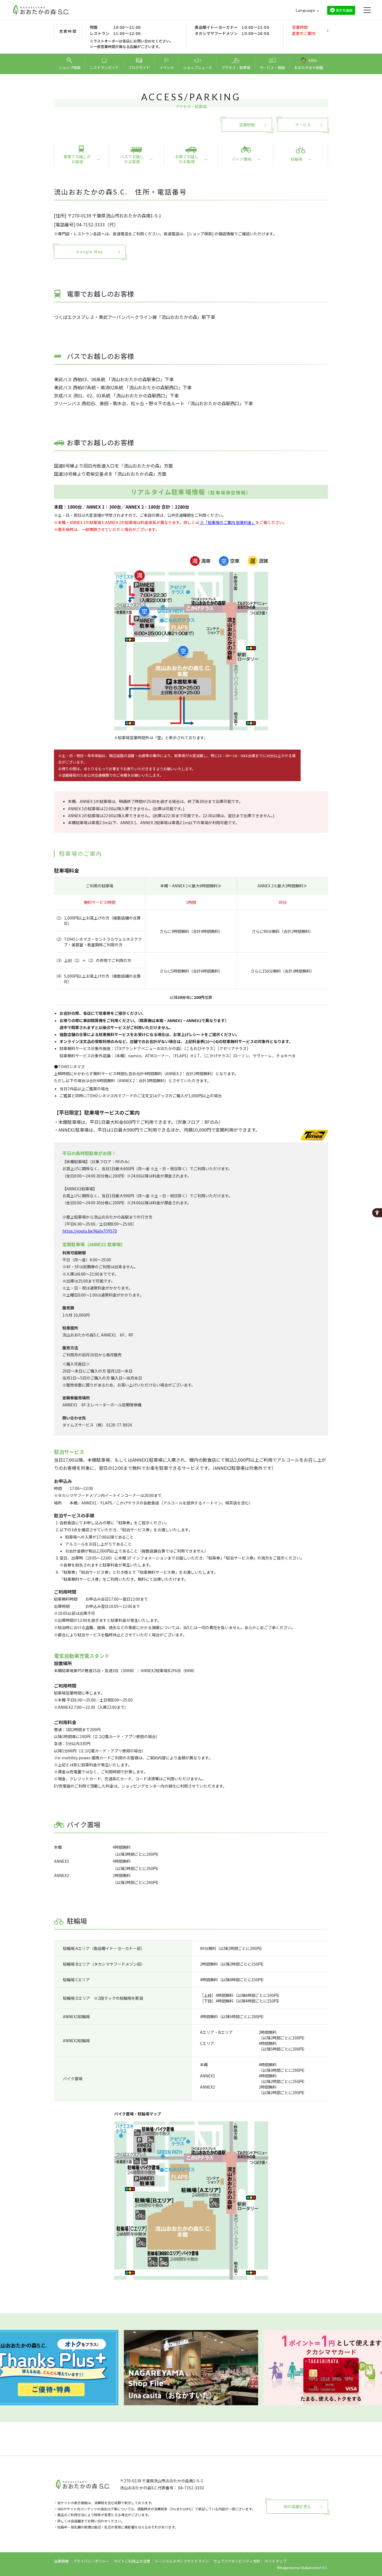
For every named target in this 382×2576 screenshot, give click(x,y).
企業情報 (61, 2561)
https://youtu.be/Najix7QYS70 (90, 1231)
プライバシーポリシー (91, 2561)
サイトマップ (275, 2561)
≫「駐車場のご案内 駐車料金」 (227, 522)
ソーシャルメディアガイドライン (182, 2561)
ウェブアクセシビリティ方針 (237, 2561)
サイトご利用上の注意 (132, 2561)
